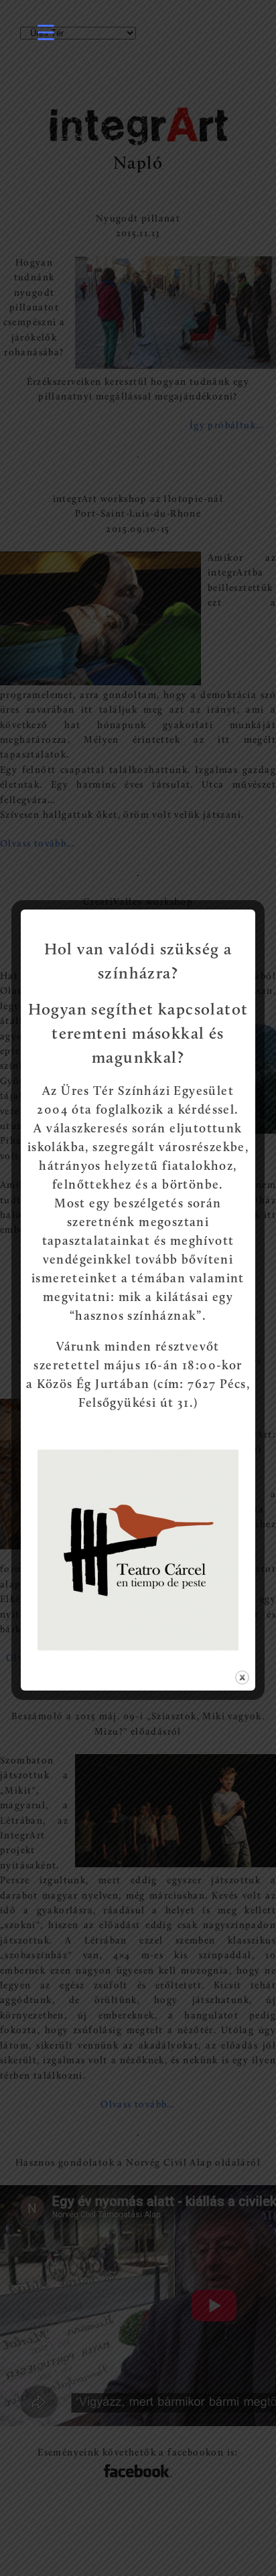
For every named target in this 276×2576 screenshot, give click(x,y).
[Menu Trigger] (46, 32)
